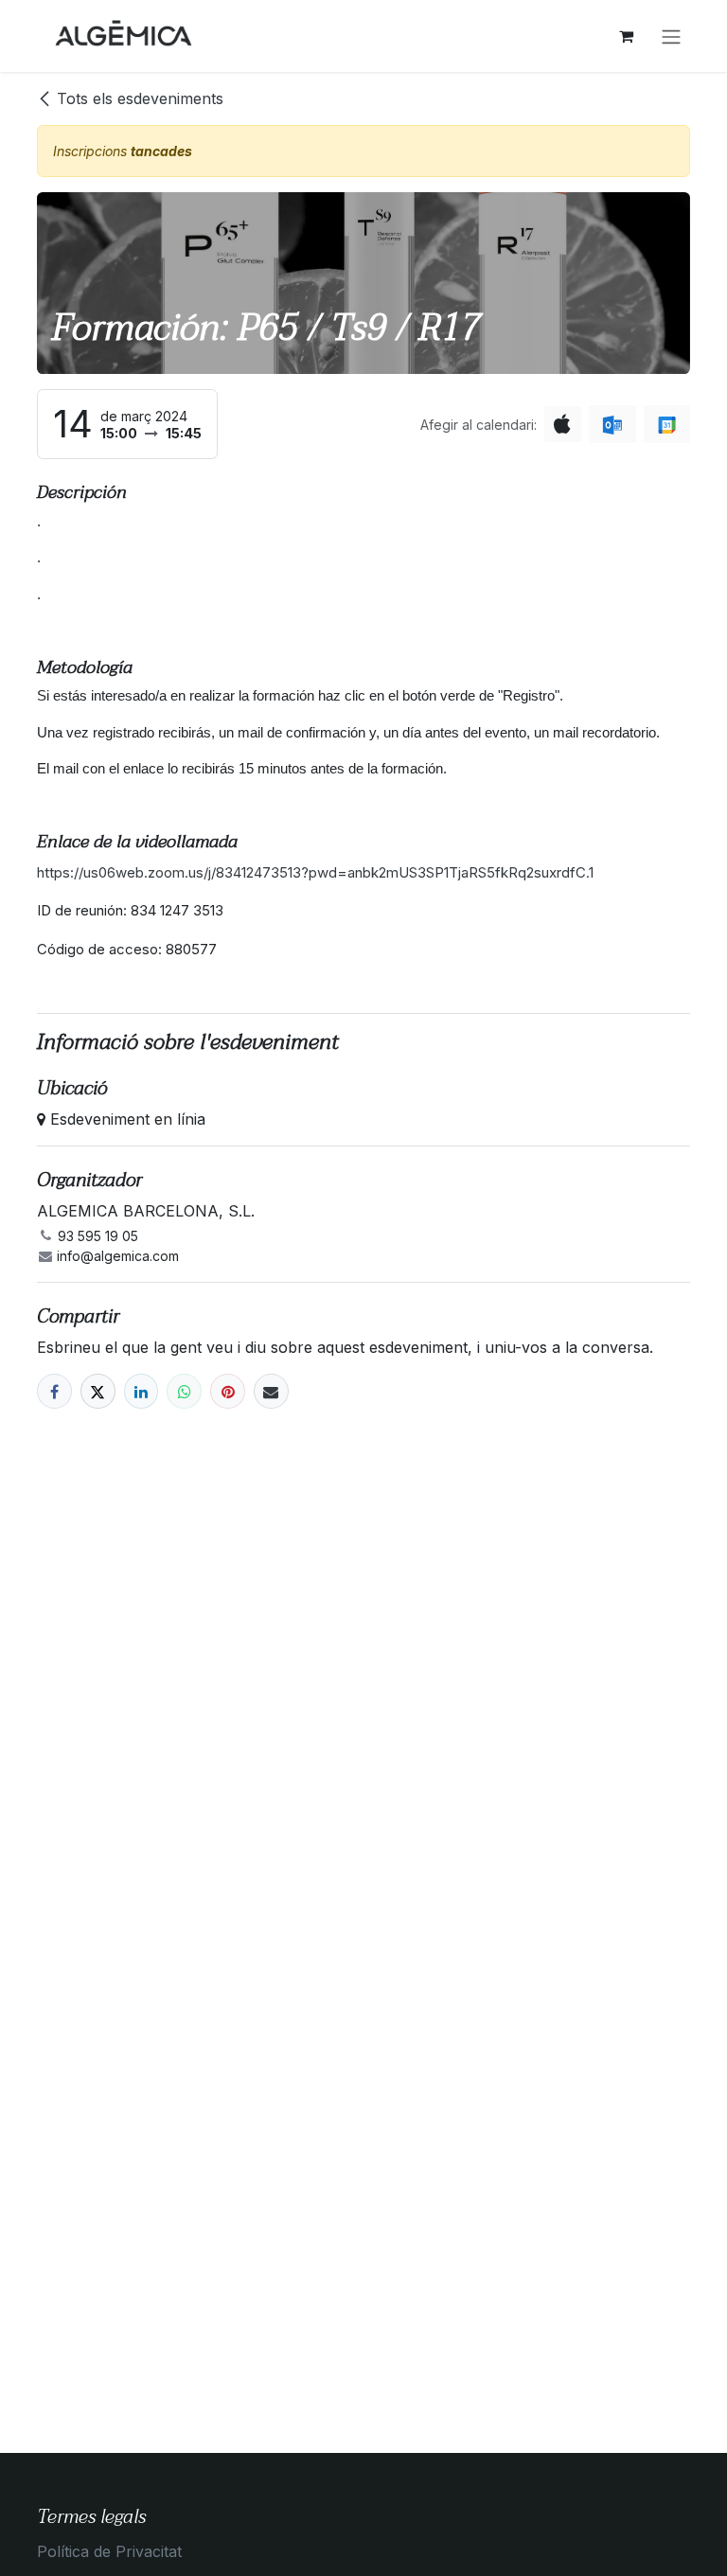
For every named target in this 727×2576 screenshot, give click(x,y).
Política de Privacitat (109, 2551)
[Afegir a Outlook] (612, 424)
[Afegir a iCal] (563, 424)
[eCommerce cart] (626, 36)
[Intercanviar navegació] (671, 36)
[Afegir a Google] (667, 424)
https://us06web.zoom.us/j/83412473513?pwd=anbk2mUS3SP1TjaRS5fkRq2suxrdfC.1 (317, 872)
